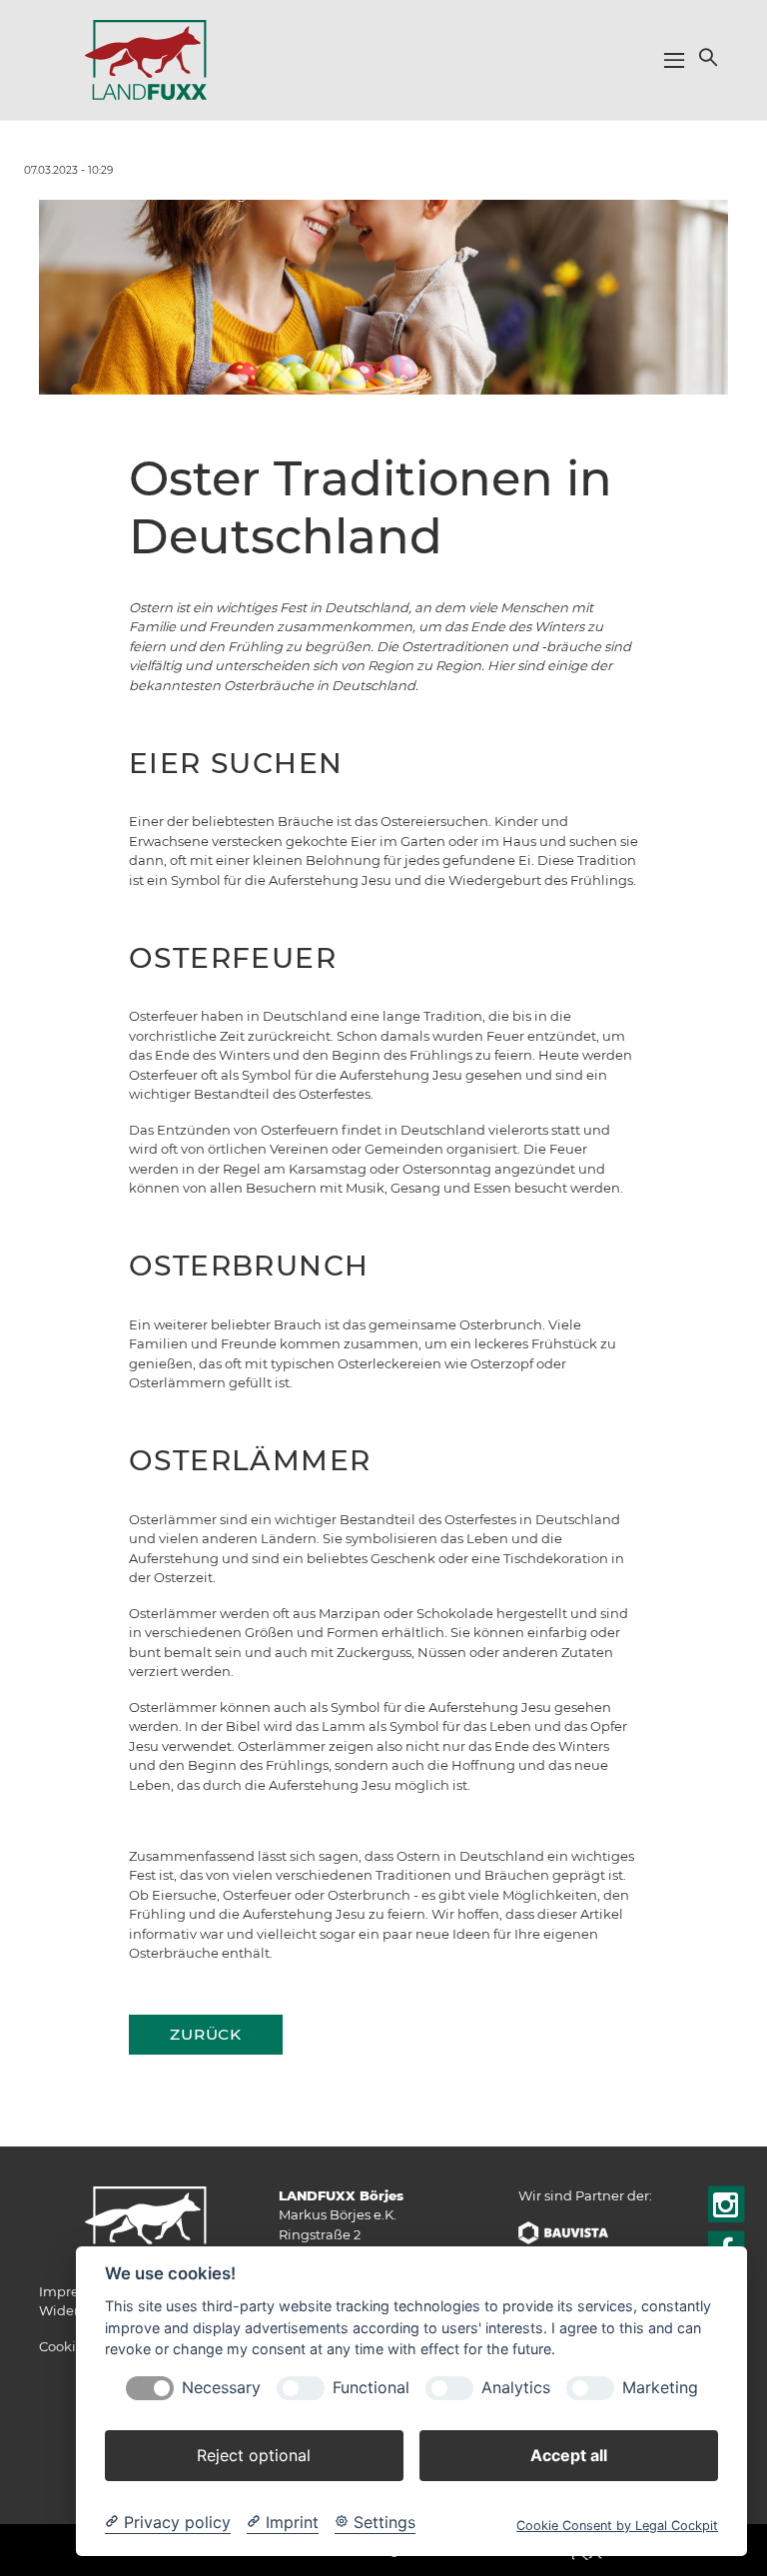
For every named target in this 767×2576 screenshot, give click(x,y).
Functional (371, 2388)
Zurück (206, 2034)
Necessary (221, 2388)
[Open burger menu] (674, 60)
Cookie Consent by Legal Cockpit (617, 2526)
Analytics (516, 2388)
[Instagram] (727, 2206)
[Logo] (146, 59)
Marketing (660, 2388)
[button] (706, 57)
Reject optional (254, 2455)
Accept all (569, 2455)
